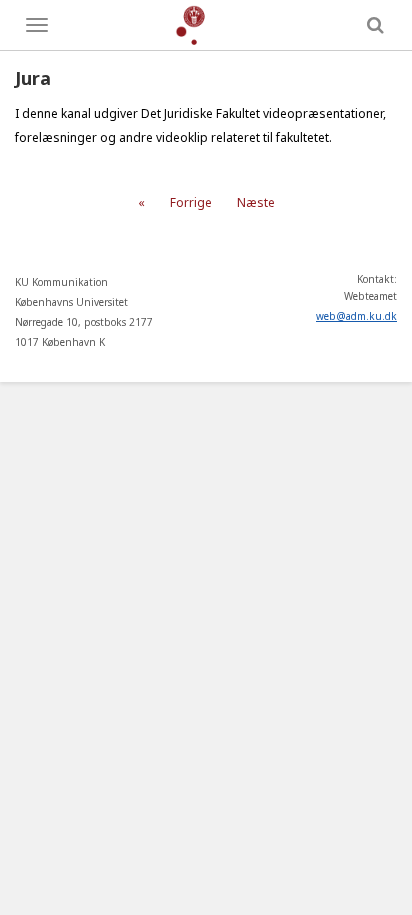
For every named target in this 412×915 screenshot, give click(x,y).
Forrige (191, 202)
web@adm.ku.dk (356, 316)
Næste (256, 202)
